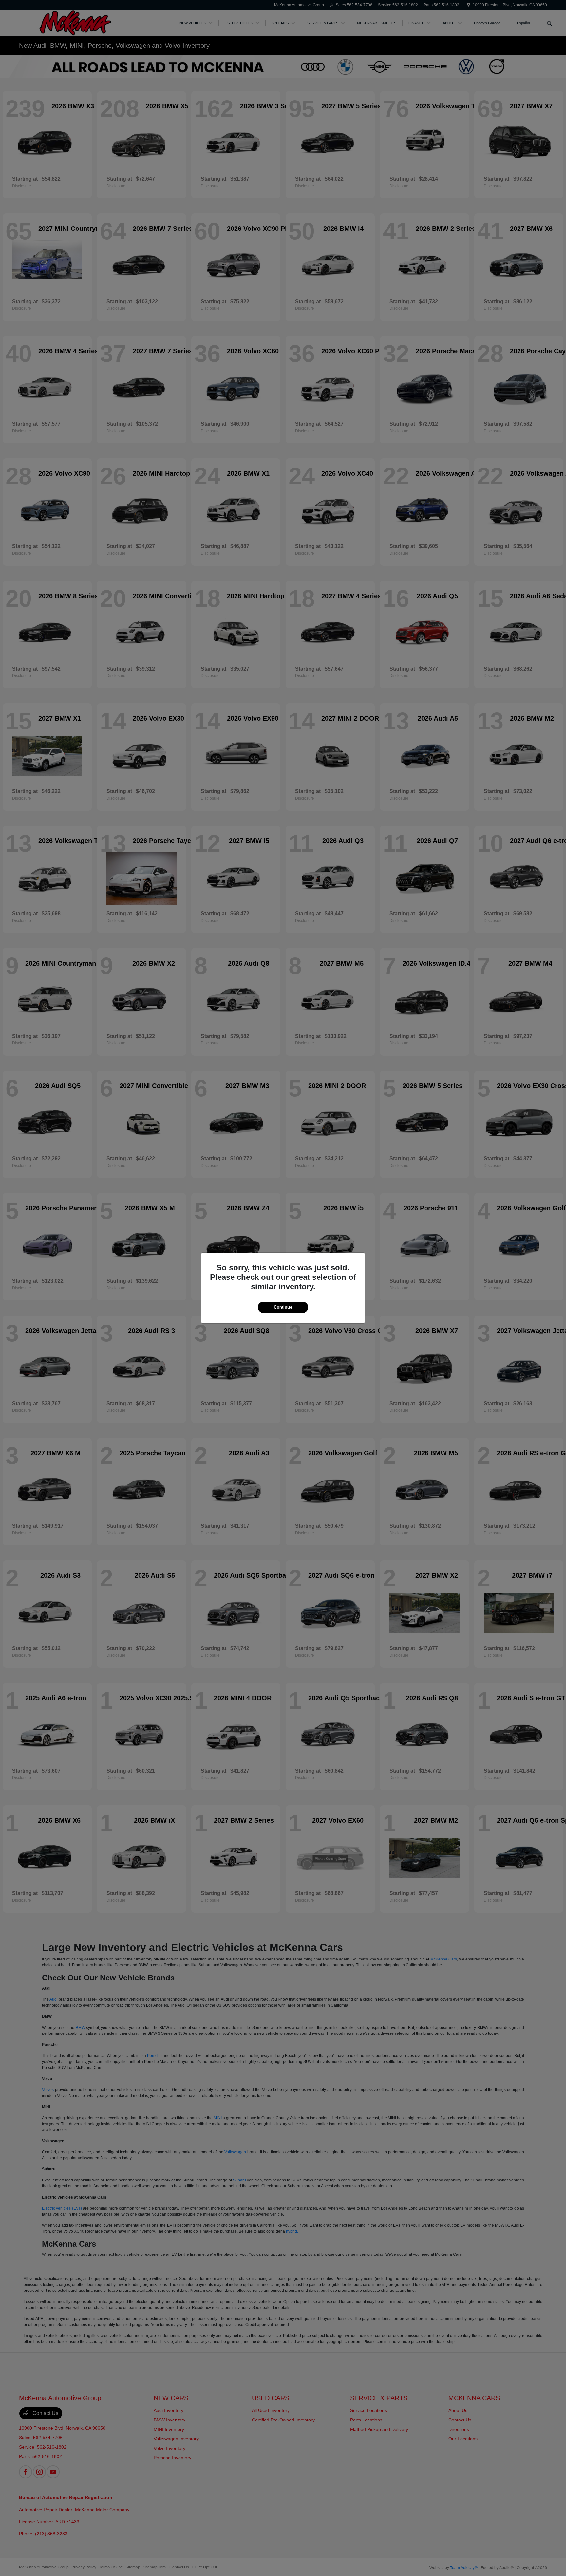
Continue (283, 1307)
